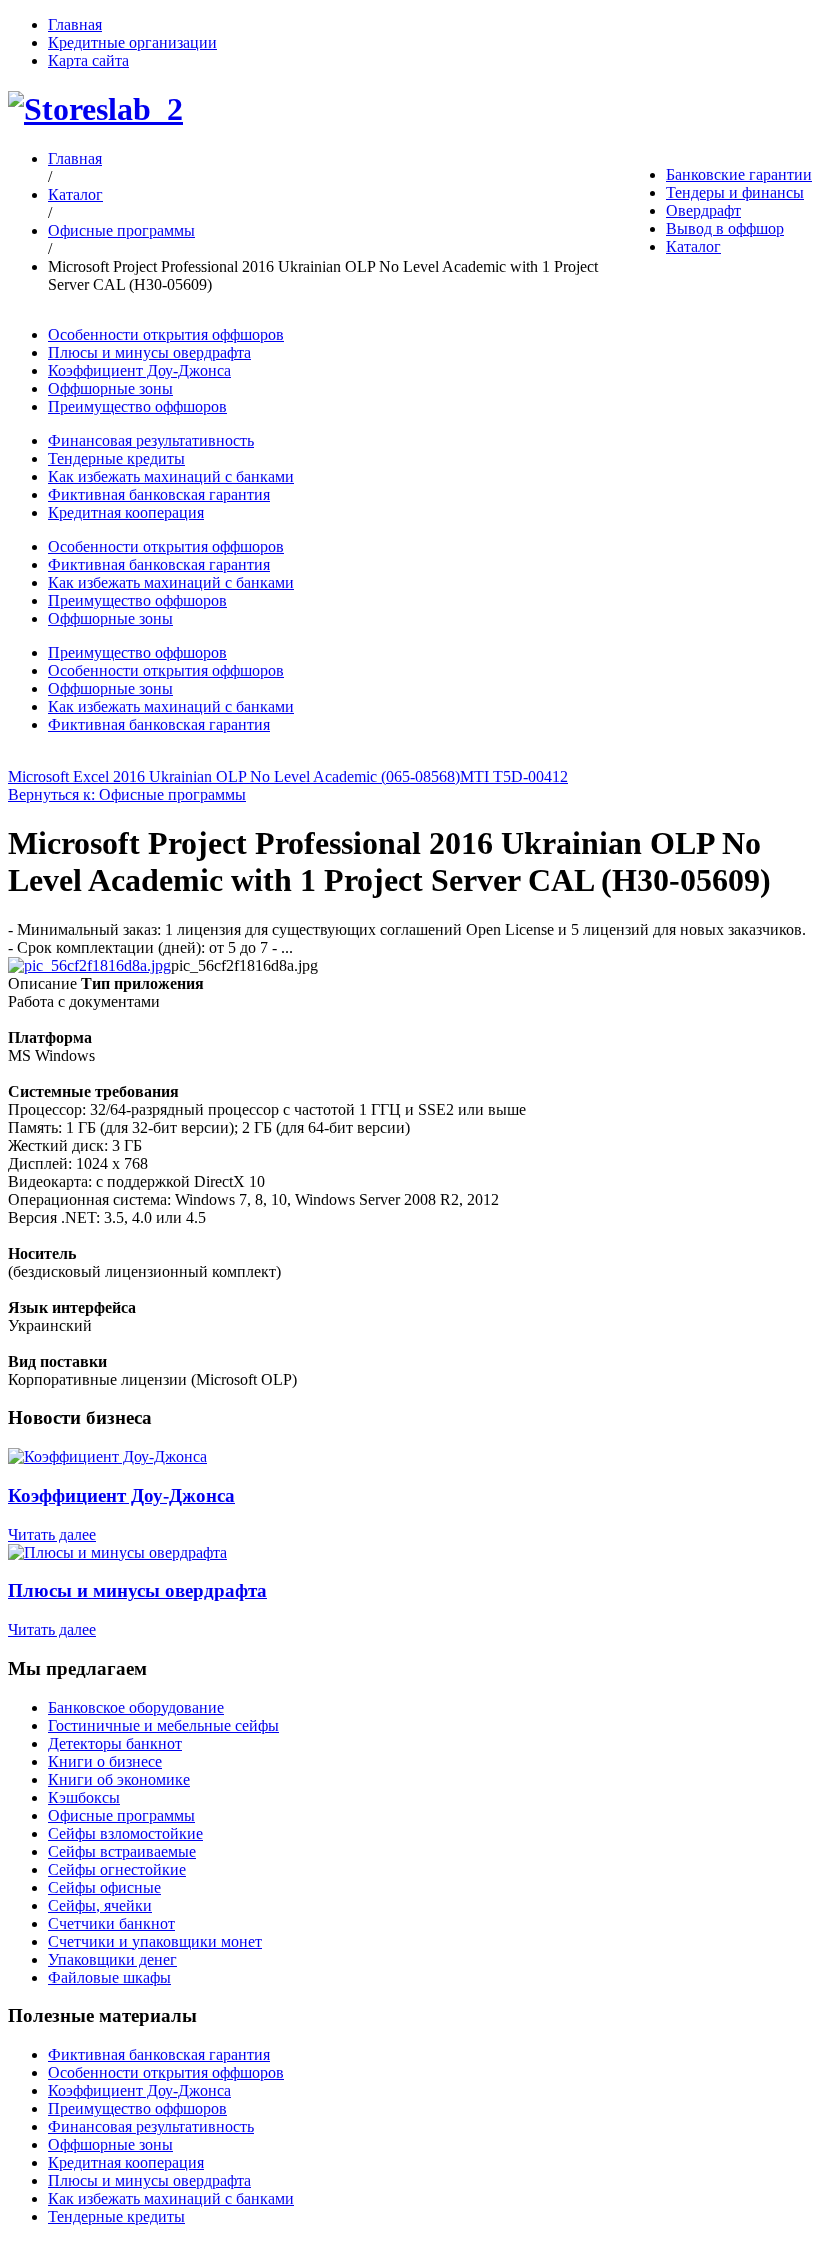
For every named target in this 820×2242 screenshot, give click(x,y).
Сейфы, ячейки (100, 1905)
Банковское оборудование (136, 1707)
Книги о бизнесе (105, 1761)
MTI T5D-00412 (514, 776)
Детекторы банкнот (115, 1743)
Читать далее (52, 1534)
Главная (75, 24)
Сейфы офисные (104, 1887)
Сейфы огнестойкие (117, 1869)
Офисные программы (121, 230)
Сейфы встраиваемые (122, 1851)
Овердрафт (703, 210)
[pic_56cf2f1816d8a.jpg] (89, 965)
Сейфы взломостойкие (125, 1833)
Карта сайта (88, 60)
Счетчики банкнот (111, 1923)
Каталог (693, 246)
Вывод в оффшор (725, 228)
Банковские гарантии (739, 174)
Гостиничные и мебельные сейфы (163, 1725)
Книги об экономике (119, 1779)
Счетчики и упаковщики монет (155, 1941)
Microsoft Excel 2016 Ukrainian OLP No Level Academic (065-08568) (234, 776)
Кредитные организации (132, 42)
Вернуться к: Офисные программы (127, 794)
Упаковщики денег (112, 1959)
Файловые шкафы (109, 1977)
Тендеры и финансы (735, 192)
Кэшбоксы (84, 1797)
